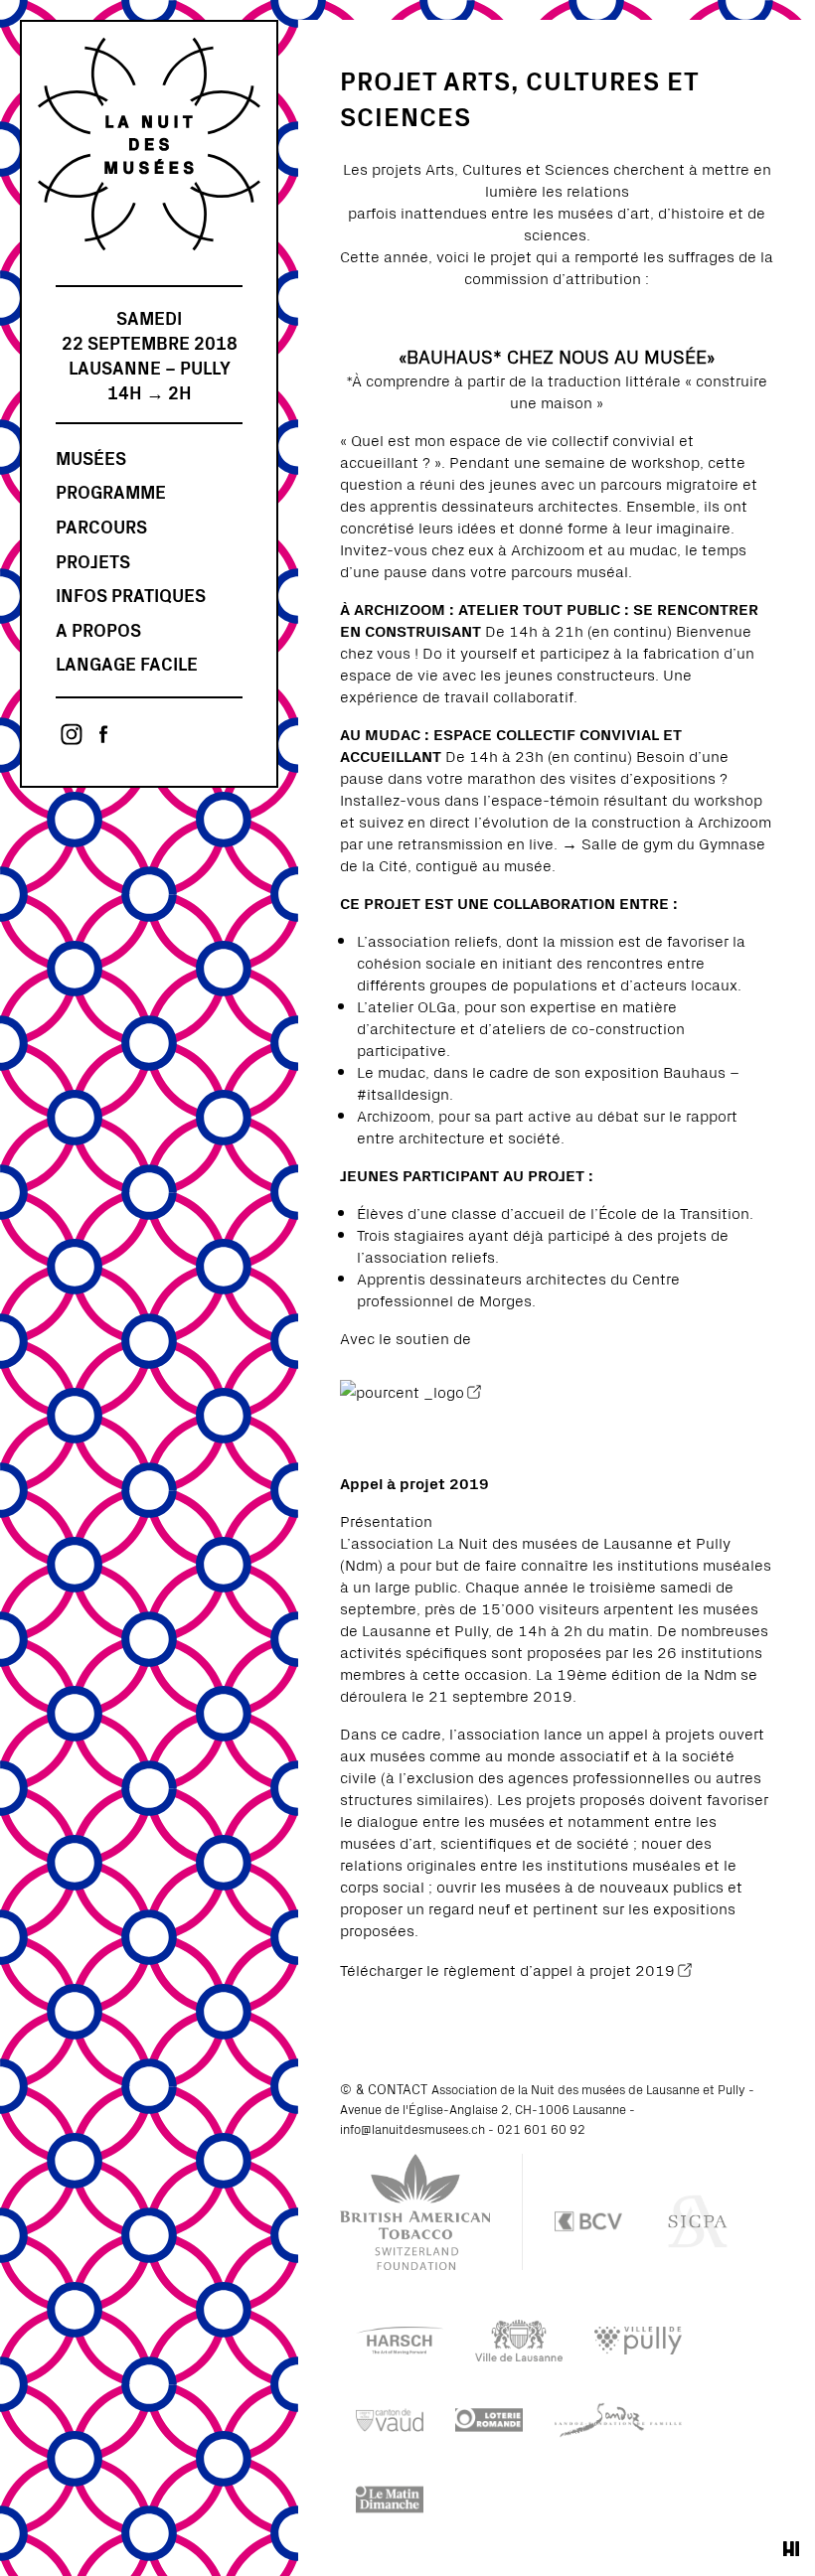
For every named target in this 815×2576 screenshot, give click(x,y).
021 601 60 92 (541, 2128)
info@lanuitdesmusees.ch (412, 2128)
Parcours (101, 526)
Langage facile (127, 663)
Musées (91, 457)
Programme (111, 491)
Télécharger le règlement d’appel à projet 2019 (507, 1969)
